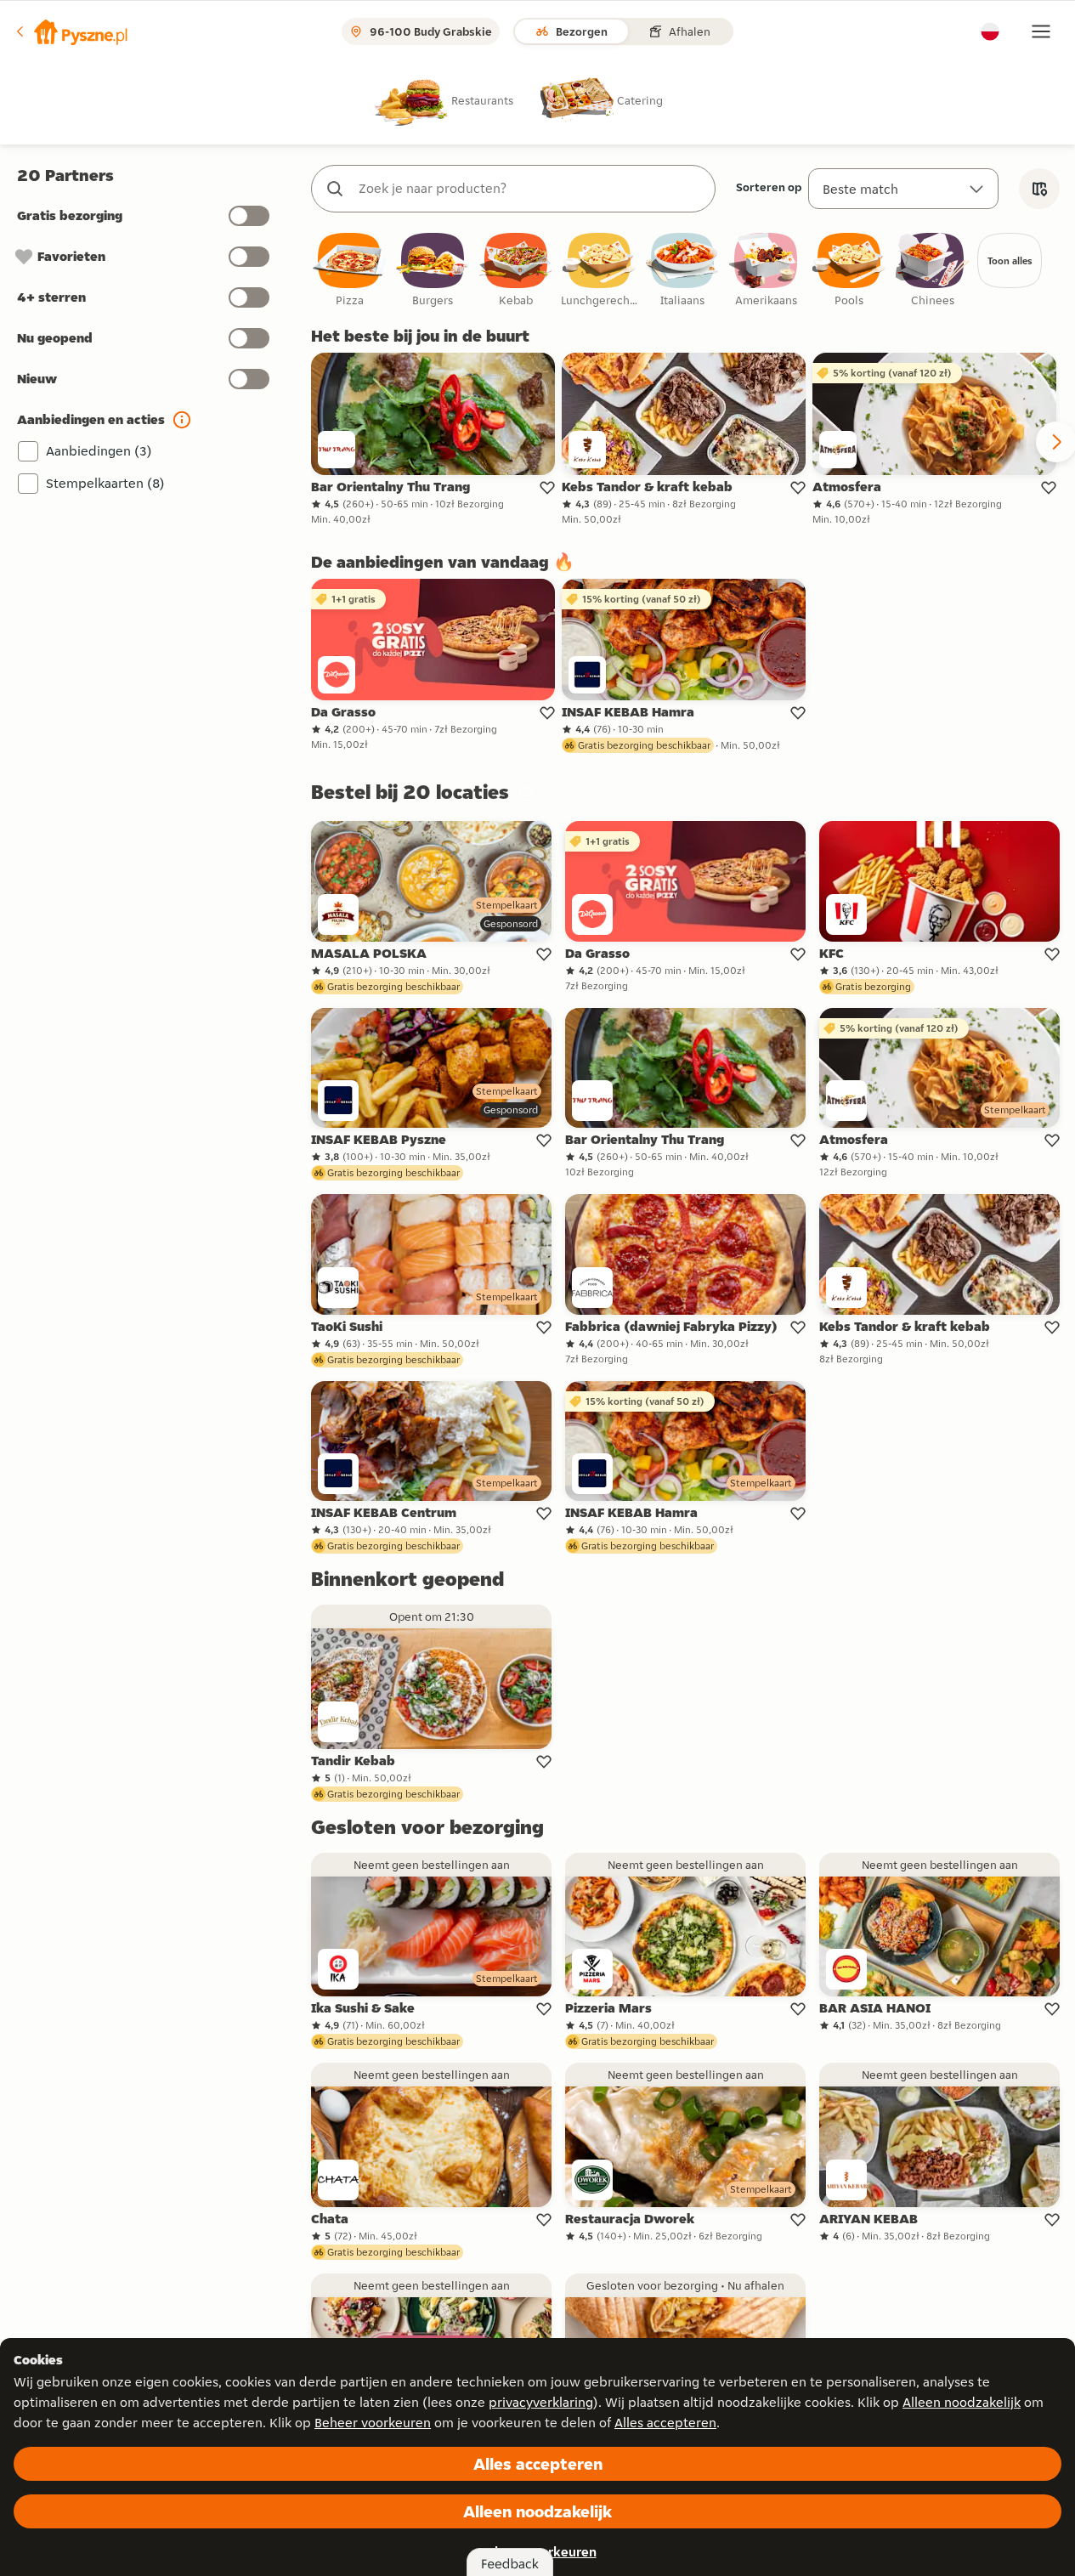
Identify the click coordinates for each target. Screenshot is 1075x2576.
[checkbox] (349, 271)
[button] (71, 31)
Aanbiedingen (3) (99, 451)
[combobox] (530, 189)
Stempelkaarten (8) (105, 483)
